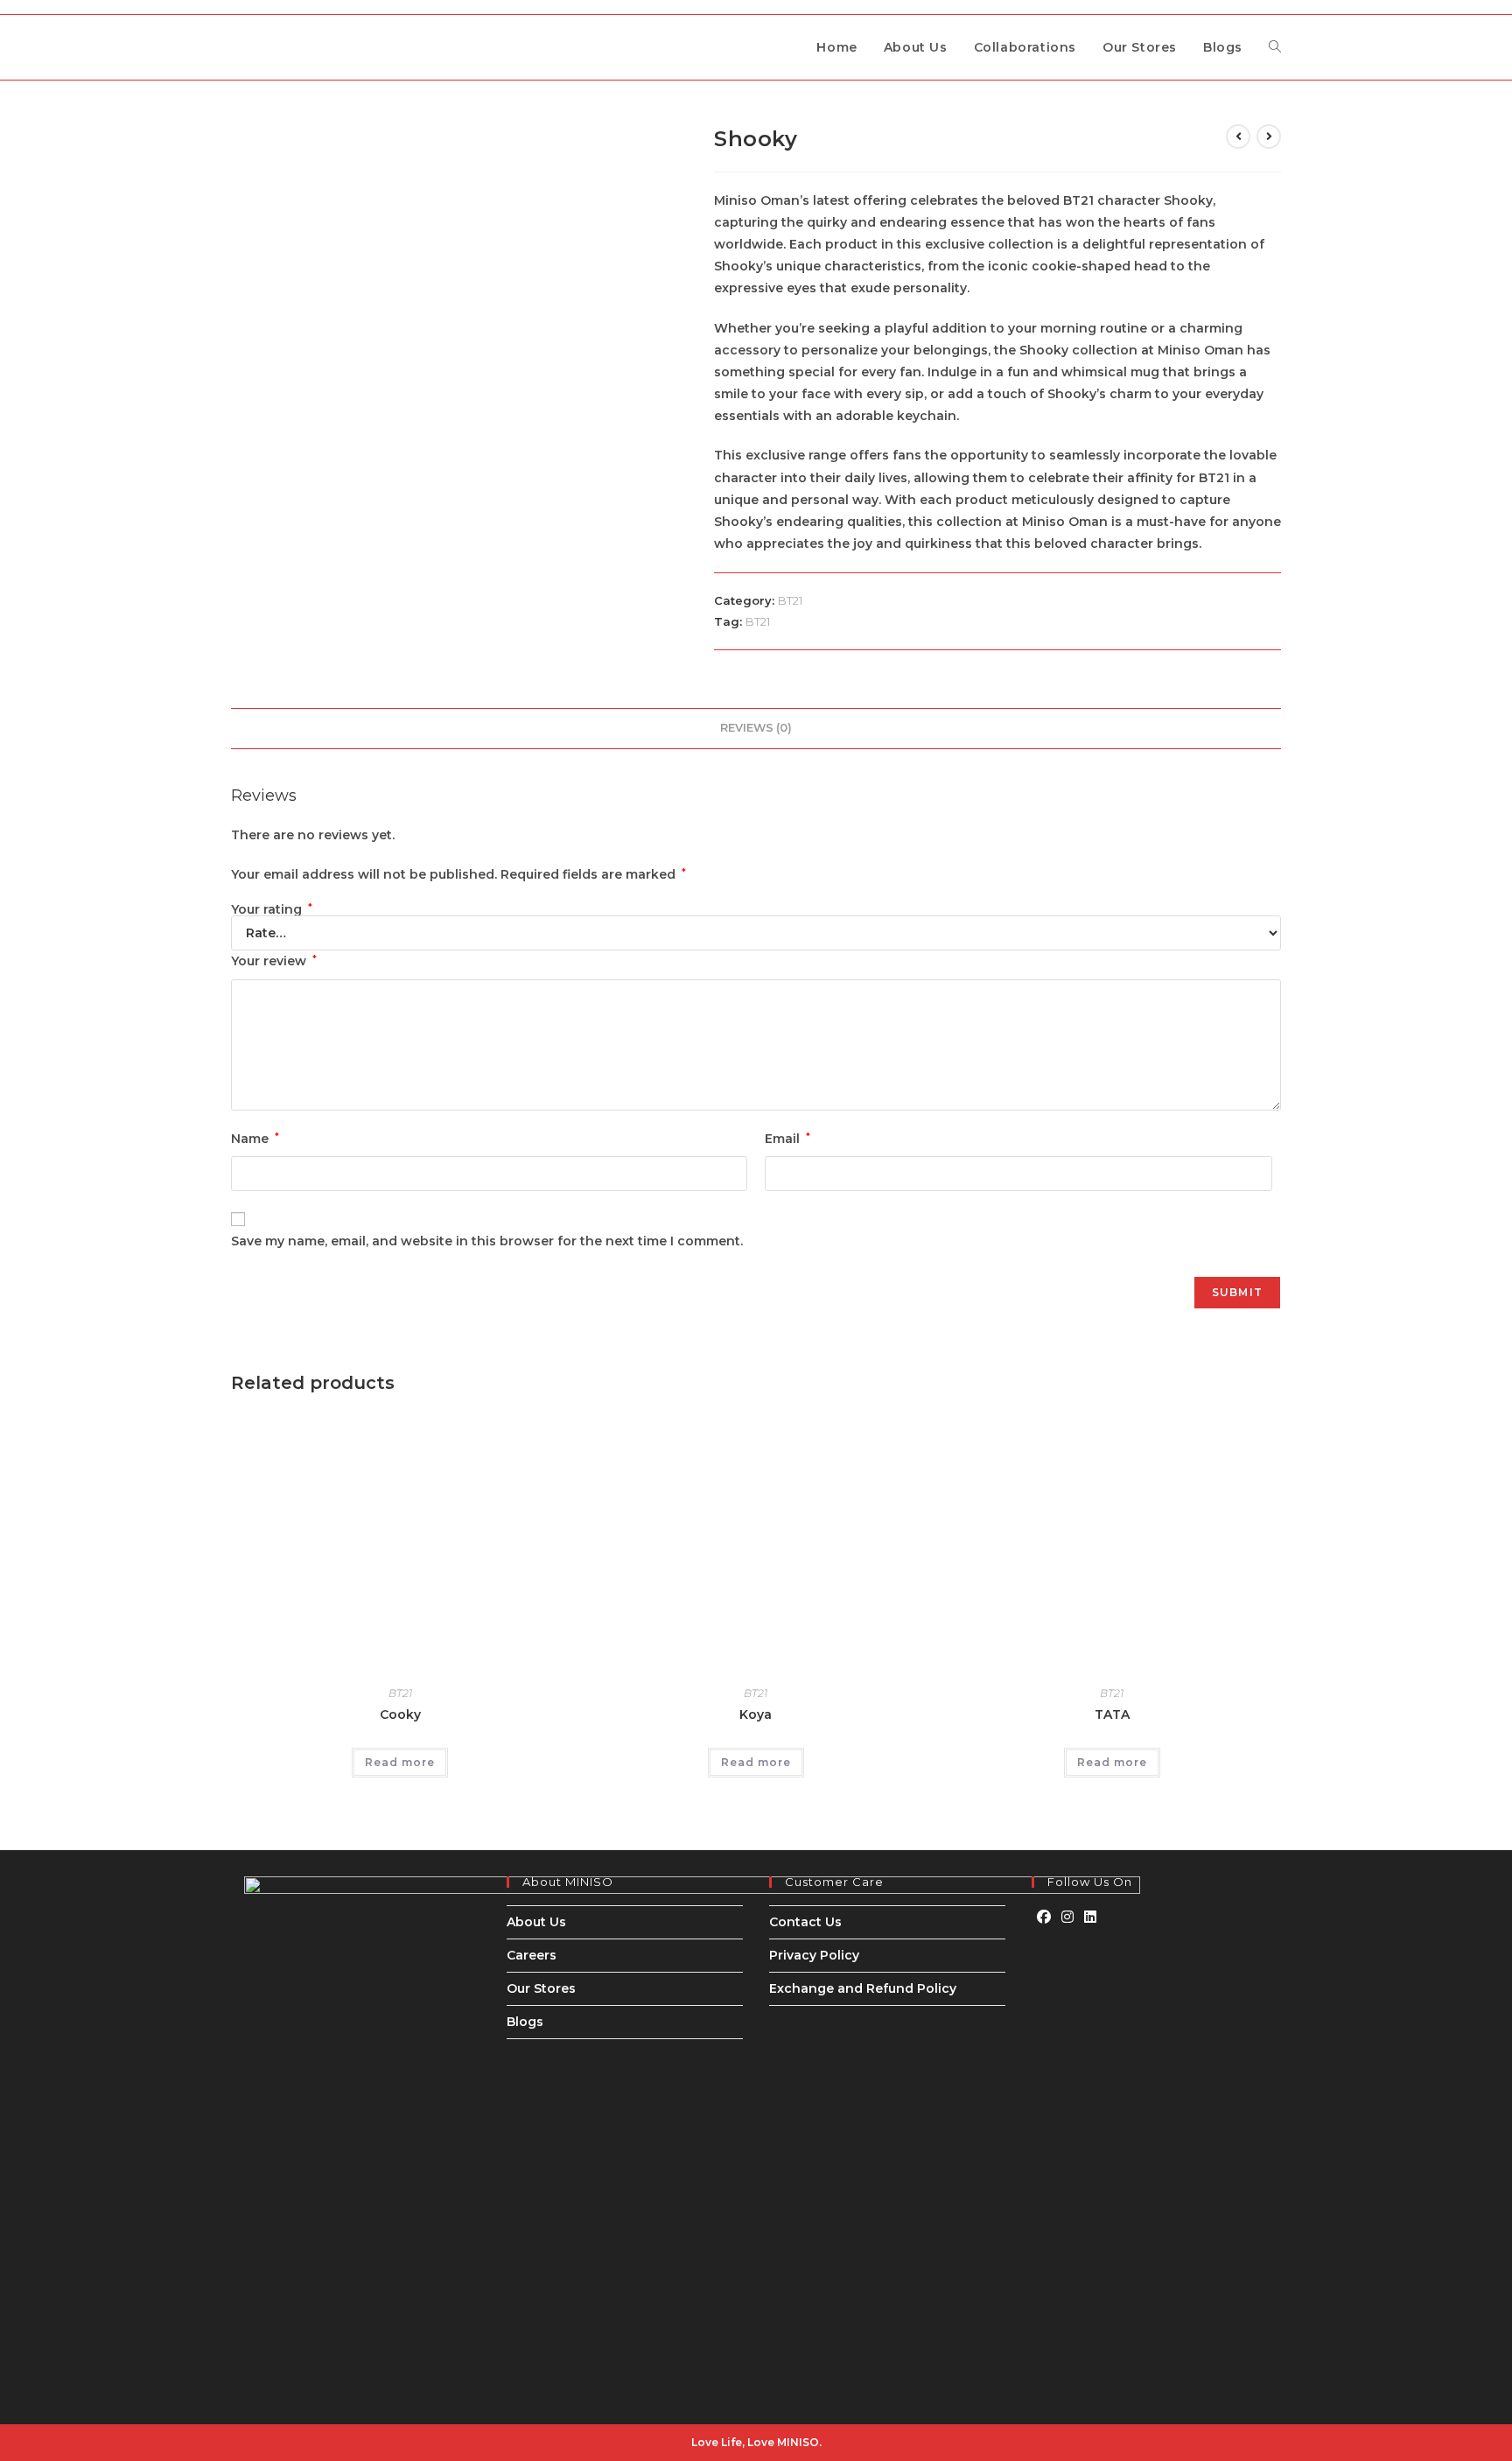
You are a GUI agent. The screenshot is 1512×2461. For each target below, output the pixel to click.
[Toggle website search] (1275, 47)
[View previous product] (1238, 137)
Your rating (272, 909)
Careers (532, 1955)
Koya (756, 1714)
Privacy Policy (814, 1955)
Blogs (525, 2022)
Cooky (400, 1714)
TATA (1112, 1714)
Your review (274, 961)
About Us (536, 1922)
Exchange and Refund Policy (863, 1988)
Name (255, 1139)
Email (787, 1139)
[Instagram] (1067, 1918)
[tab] (756, 729)
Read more (400, 1762)
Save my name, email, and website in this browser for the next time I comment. (487, 1241)
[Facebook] (1044, 1918)
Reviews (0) (756, 728)
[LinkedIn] (1090, 1918)
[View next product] (1269, 137)
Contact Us (805, 1922)
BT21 (790, 600)
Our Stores (541, 1988)
